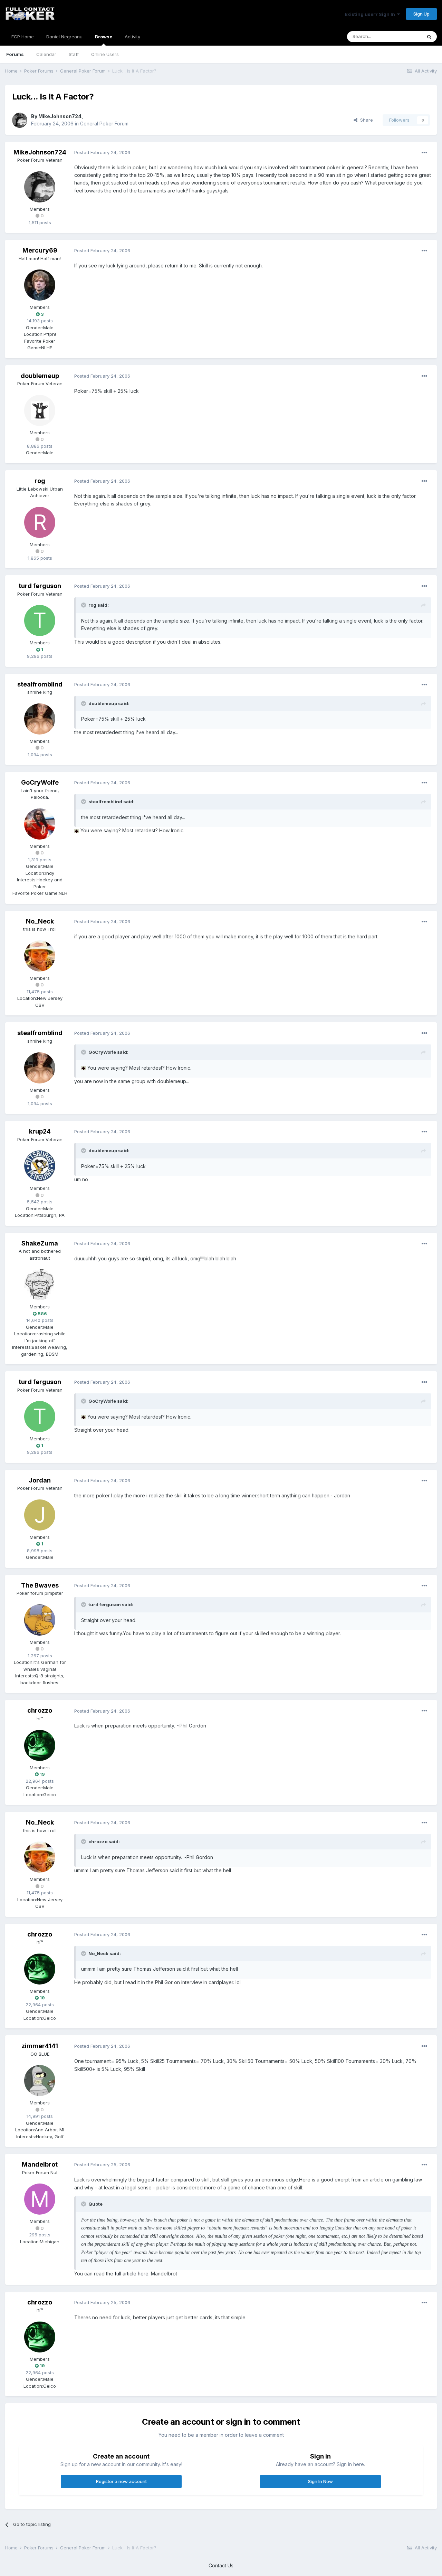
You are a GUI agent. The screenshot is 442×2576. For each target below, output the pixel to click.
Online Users (105, 54)
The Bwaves (40, 1585)
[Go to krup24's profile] (40, 1166)
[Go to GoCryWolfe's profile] (40, 824)
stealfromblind (40, 684)
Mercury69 (40, 250)
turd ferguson (40, 586)
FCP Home (23, 37)
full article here (132, 2274)
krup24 (40, 1131)
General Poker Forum (104, 124)
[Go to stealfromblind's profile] (40, 719)
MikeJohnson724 (60, 116)
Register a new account (121, 2481)
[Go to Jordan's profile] (40, 1515)
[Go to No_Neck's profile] (40, 956)
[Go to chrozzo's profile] (40, 1745)
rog (40, 481)
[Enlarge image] (77, 830)
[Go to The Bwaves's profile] (40, 1620)
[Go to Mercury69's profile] (40, 285)
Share (365, 120)
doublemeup (40, 376)
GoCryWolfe (40, 782)
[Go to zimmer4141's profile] (40, 2081)
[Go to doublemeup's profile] (40, 410)
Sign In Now (320, 2481)
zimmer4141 (40, 2046)
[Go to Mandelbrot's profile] (40, 2199)
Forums (15, 54)
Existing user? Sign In (371, 14)
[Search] (429, 37)
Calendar (46, 54)
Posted (102, 152)
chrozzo (40, 1710)
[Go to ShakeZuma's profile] (40, 1285)
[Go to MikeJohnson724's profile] (20, 120)
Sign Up (421, 14)
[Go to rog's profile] (40, 522)
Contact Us (221, 2565)
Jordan (40, 1480)
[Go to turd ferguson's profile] (40, 621)
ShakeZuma (40, 1243)
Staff (74, 54)
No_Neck (40, 921)
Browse (104, 37)
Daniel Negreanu (64, 37)
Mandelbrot (40, 2164)
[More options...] (424, 153)
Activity (132, 37)
